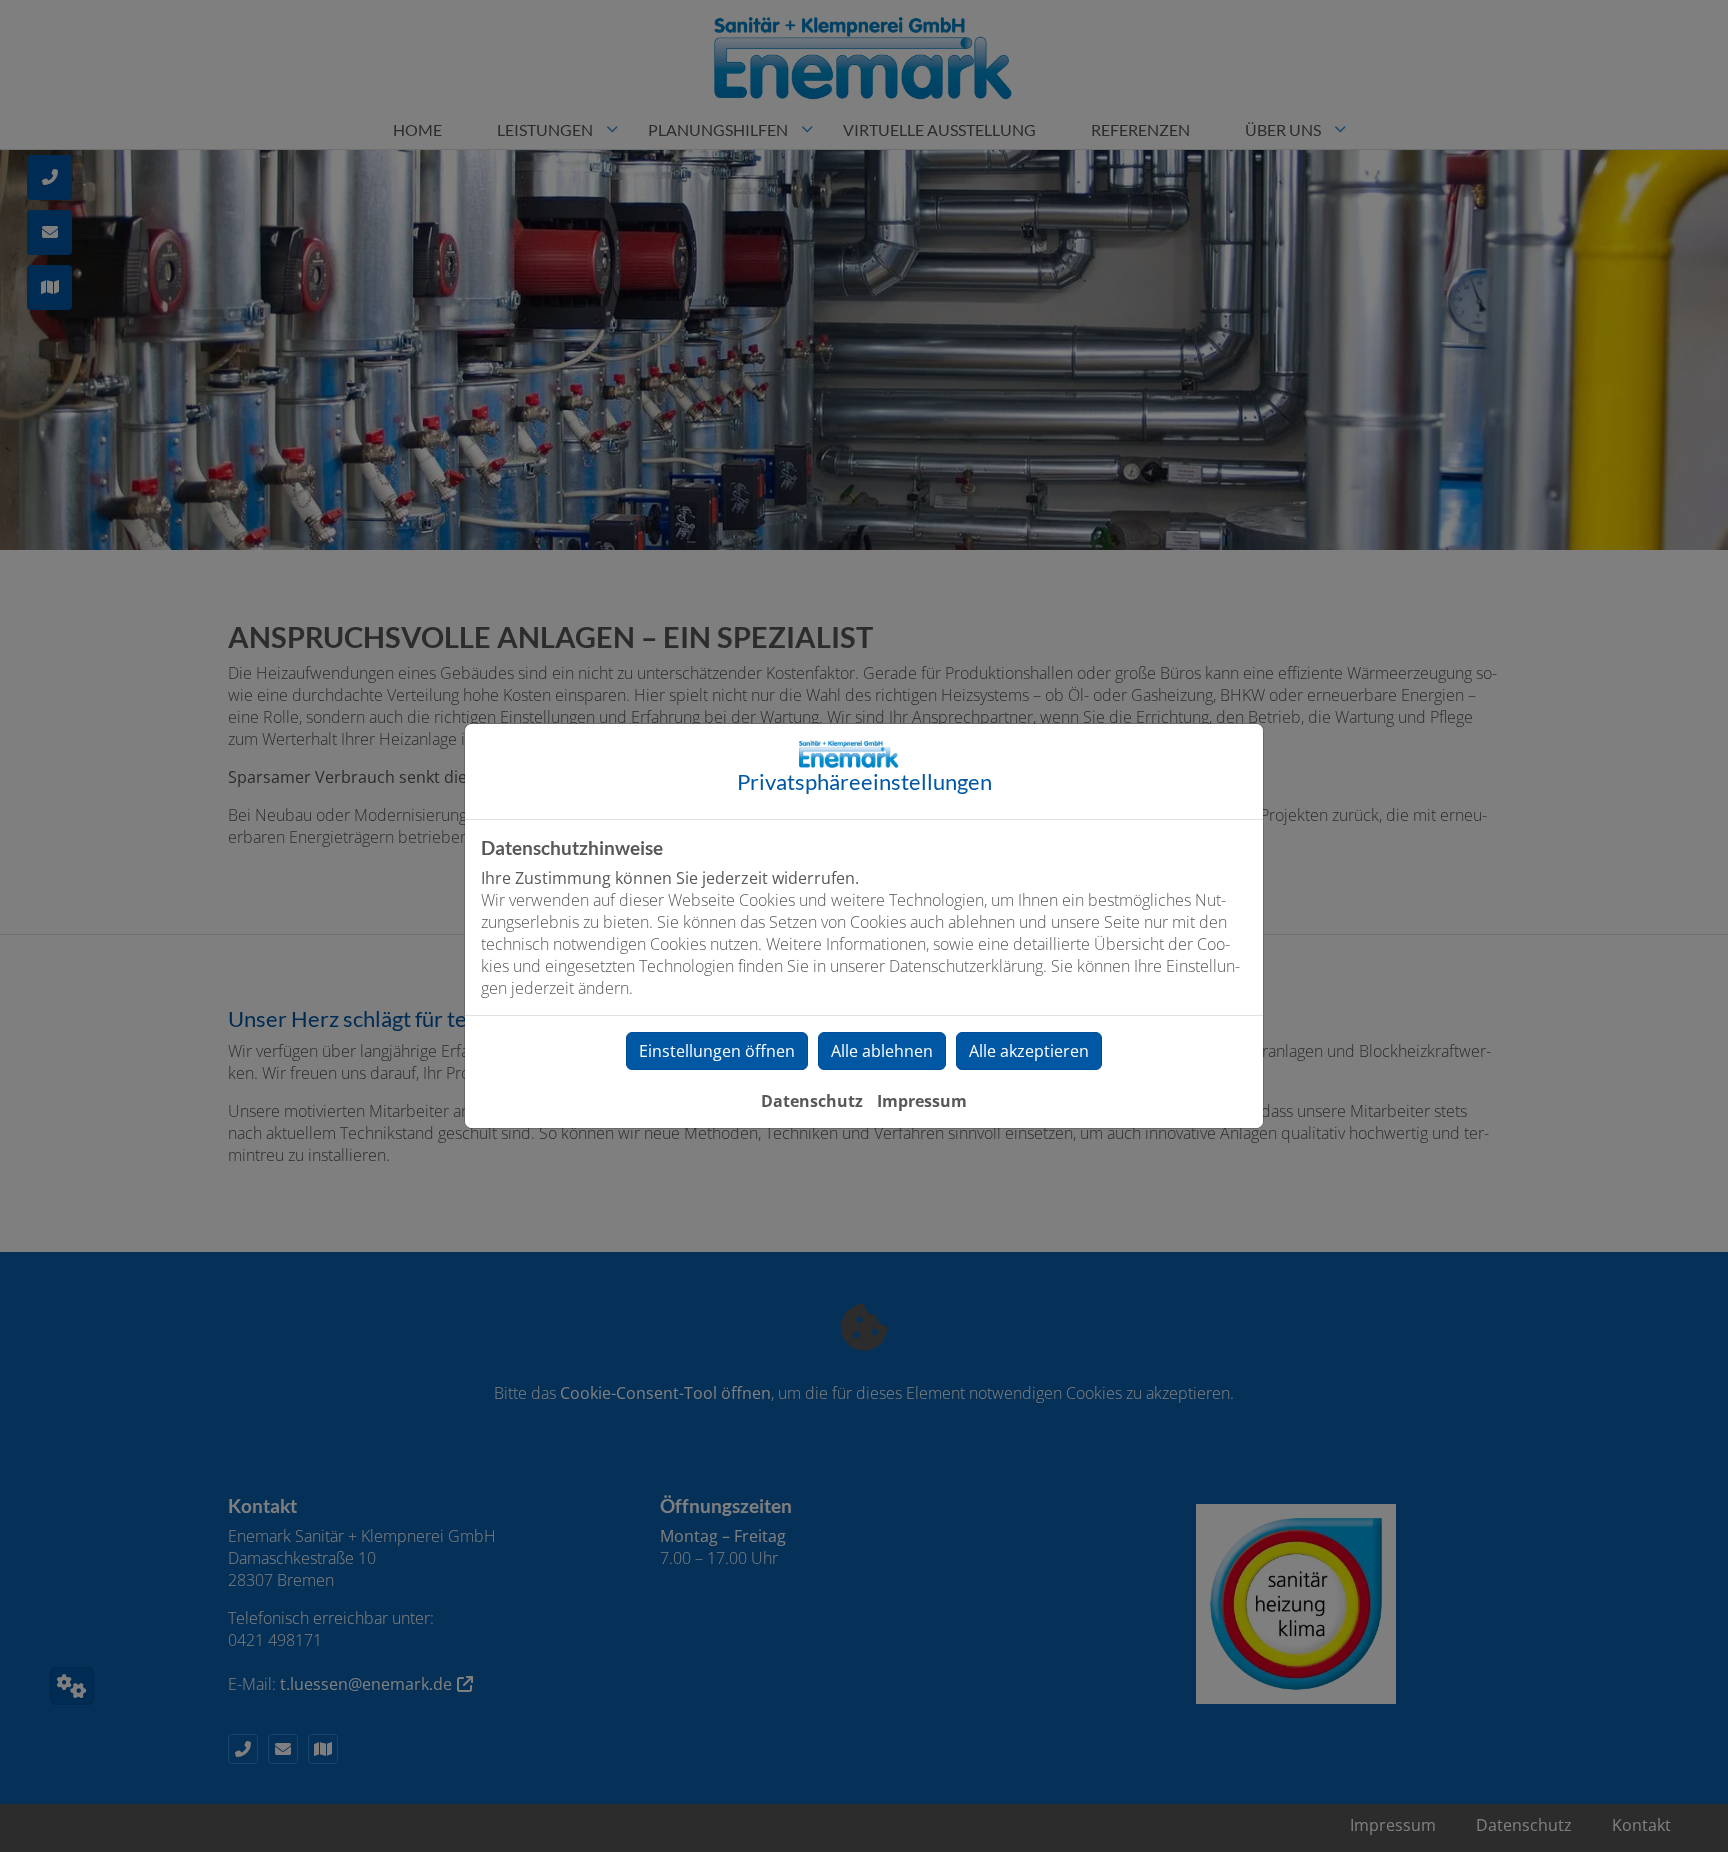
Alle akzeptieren (1029, 1051)
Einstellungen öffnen (717, 1051)
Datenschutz (812, 1101)
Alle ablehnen (882, 1051)
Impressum (922, 1101)
